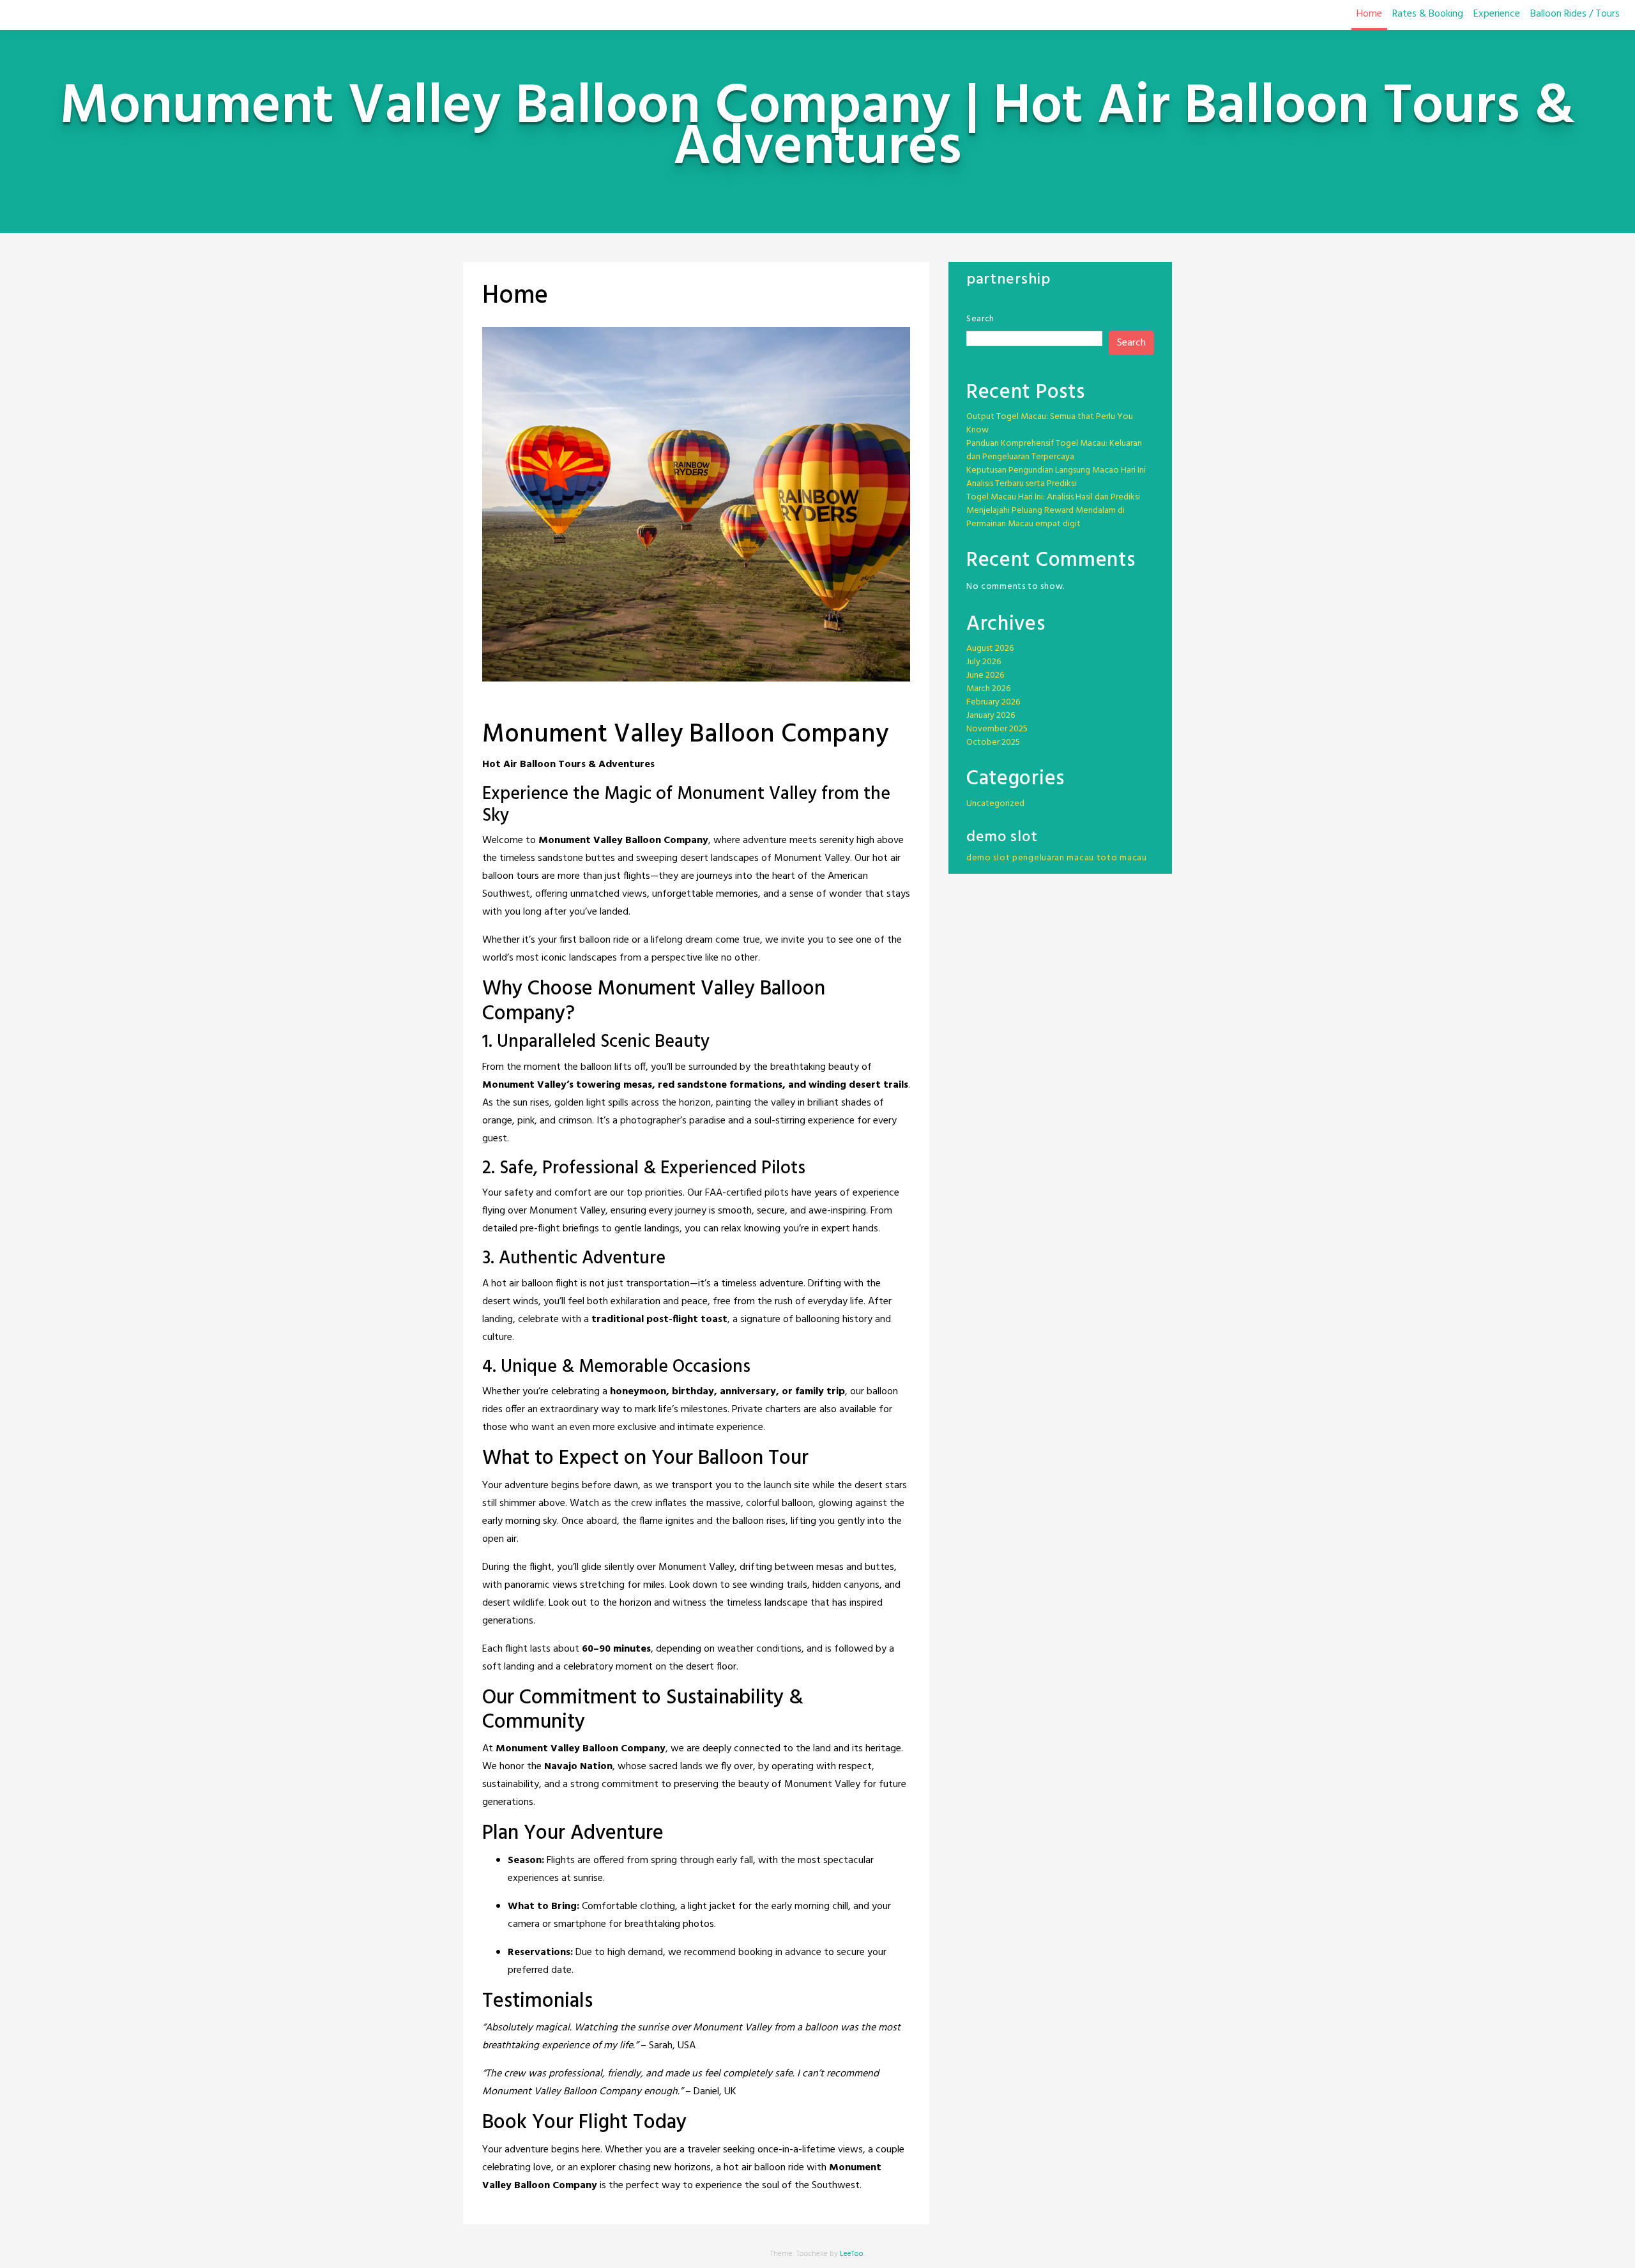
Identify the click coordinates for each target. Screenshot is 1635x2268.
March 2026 (988, 689)
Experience (1497, 14)
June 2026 (985, 675)
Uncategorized (995, 804)
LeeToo (852, 2254)
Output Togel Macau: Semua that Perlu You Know (1050, 423)
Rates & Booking (1428, 14)
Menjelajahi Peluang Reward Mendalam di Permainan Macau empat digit (1046, 517)
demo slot (988, 858)
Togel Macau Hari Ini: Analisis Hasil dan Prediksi (1053, 497)
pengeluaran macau (1053, 858)
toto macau (1122, 858)
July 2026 (984, 662)
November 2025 (997, 729)
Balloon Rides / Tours (1575, 14)
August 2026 (990, 649)
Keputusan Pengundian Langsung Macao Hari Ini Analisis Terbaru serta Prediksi (1056, 477)
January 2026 (991, 716)
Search (980, 319)
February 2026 (993, 702)
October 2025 (993, 742)
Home (1369, 14)
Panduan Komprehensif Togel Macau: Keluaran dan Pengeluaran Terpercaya (1054, 450)
